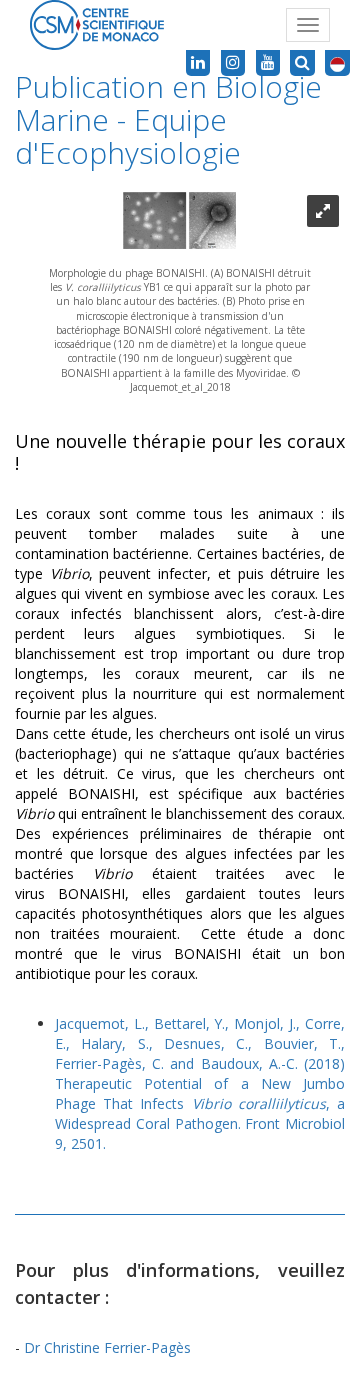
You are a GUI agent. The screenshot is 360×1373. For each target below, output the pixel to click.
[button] (337, 63)
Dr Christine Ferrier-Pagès (107, 1347)
